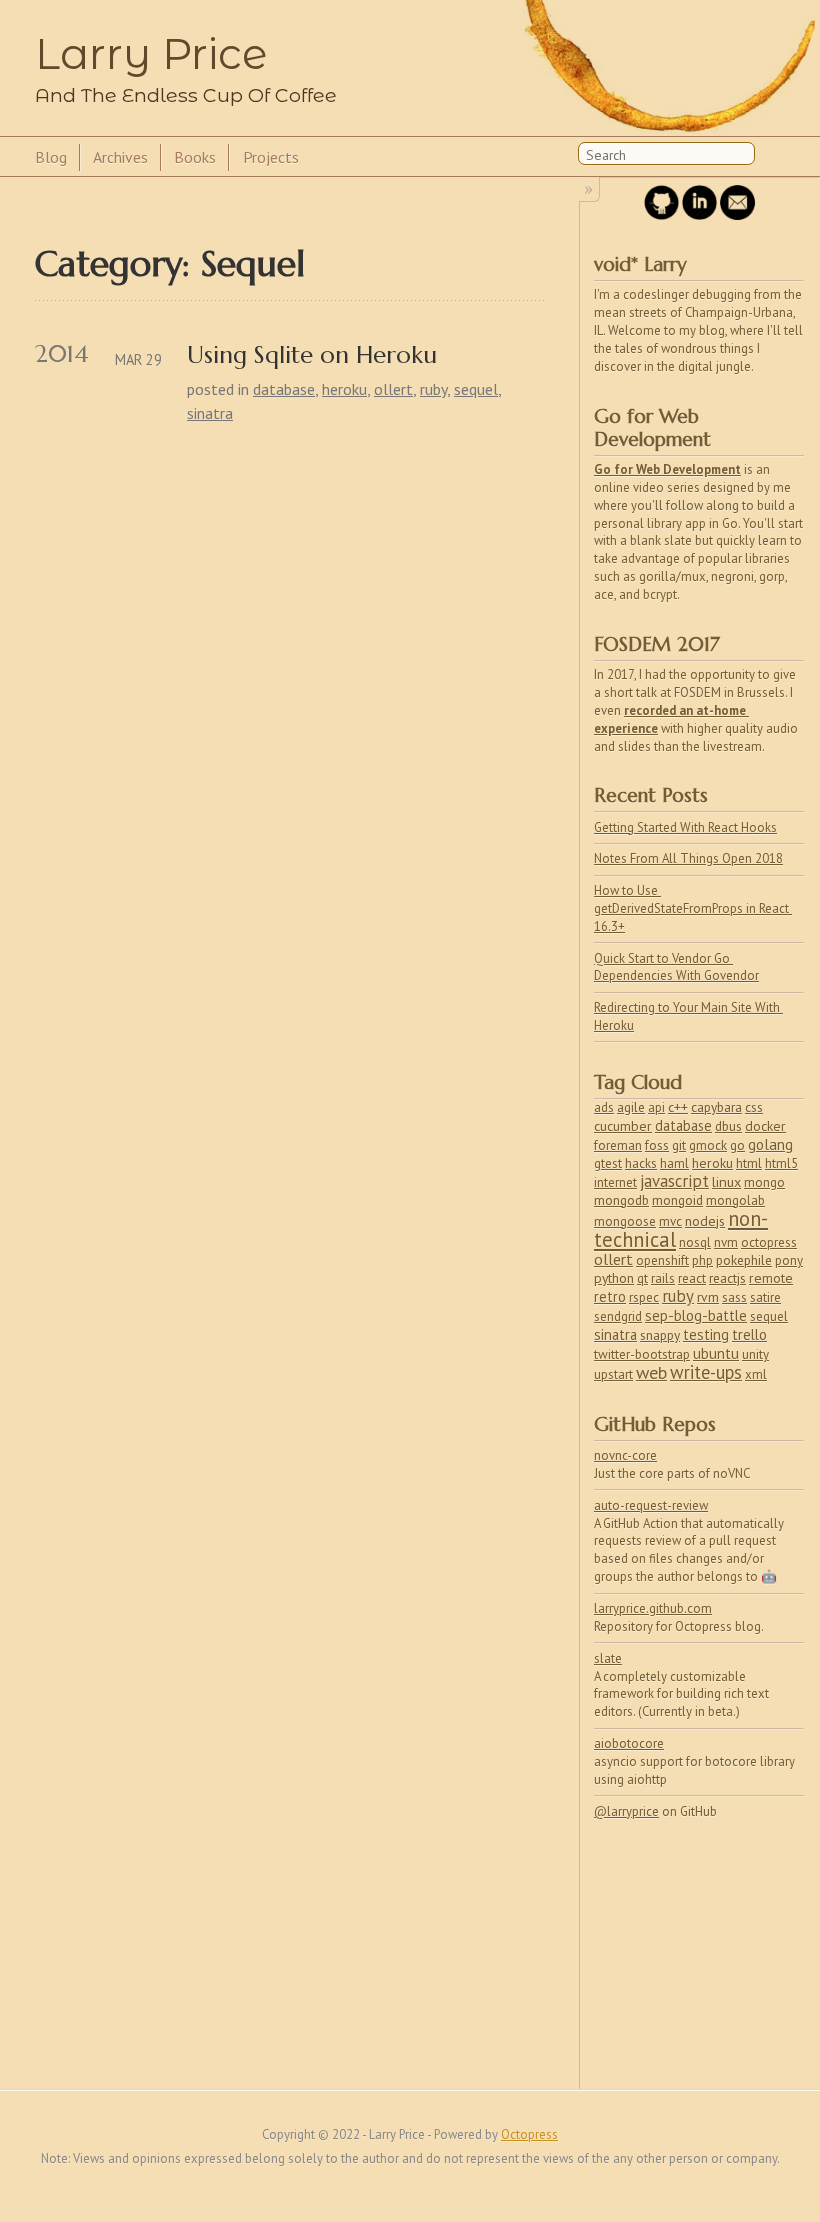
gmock (708, 1145)
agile (631, 1107)
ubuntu (716, 1353)
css (754, 1107)
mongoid (677, 1200)
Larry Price (151, 54)
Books (195, 157)
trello (749, 1334)
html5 (781, 1163)
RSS (774, 158)
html (749, 1163)
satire (765, 1297)
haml (674, 1163)
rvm (708, 1297)
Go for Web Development (667, 469)
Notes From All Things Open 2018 (688, 858)
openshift (662, 1260)
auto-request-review (651, 1505)
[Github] (661, 215)
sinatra (210, 413)
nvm (726, 1242)
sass (734, 1297)
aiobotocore (629, 1743)
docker (765, 1126)
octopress (769, 1242)
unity (755, 1354)
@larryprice (626, 1811)
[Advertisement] (699, 1945)
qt (642, 1278)
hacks (641, 1163)
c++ (678, 1107)
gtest (608, 1163)
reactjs (727, 1278)
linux (726, 1182)
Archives (120, 157)
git (679, 1145)
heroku (344, 389)
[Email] (737, 215)
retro (610, 1296)
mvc (670, 1221)
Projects (271, 157)
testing (706, 1334)
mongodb (621, 1200)
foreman (618, 1145)
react (692, 1278)
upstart (613, 1374)
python (614, 1278)
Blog (51, 157)
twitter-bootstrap (642, 1354)
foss (657, 1145)
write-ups (706, 1372)
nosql (695, 1242)
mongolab (735, 1200)
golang (770, 1144)
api (656, 1107)
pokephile (744, 1260)
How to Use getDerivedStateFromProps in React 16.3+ (693, 908)
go (737, 1145)
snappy (660, 1335)
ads (604, 1107)
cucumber (623, 1126)
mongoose (625, 1221)
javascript (674, 1181)
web (651, 1372)
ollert (393, 389)
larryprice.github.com (653, 1608)
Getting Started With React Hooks (685, 827)
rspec (644, 1297)
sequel (476, 389)
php (702, 1260)
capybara (716, 1107)
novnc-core (625, 1455)
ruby (433, 389)
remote (771, 1278)
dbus (728, 1126)
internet (615, 1182)
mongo (764, 1182)
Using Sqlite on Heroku (312, 355)
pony (789, 1260)
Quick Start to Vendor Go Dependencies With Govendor (676, 967)
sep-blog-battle (696, 1315)
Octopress (529, 2134)
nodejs (705, 1221)
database (284, 389)
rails (663, 1278)
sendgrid (618, 1316)
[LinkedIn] (699, 215)
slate (608, 1658)
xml (756, 1374)
